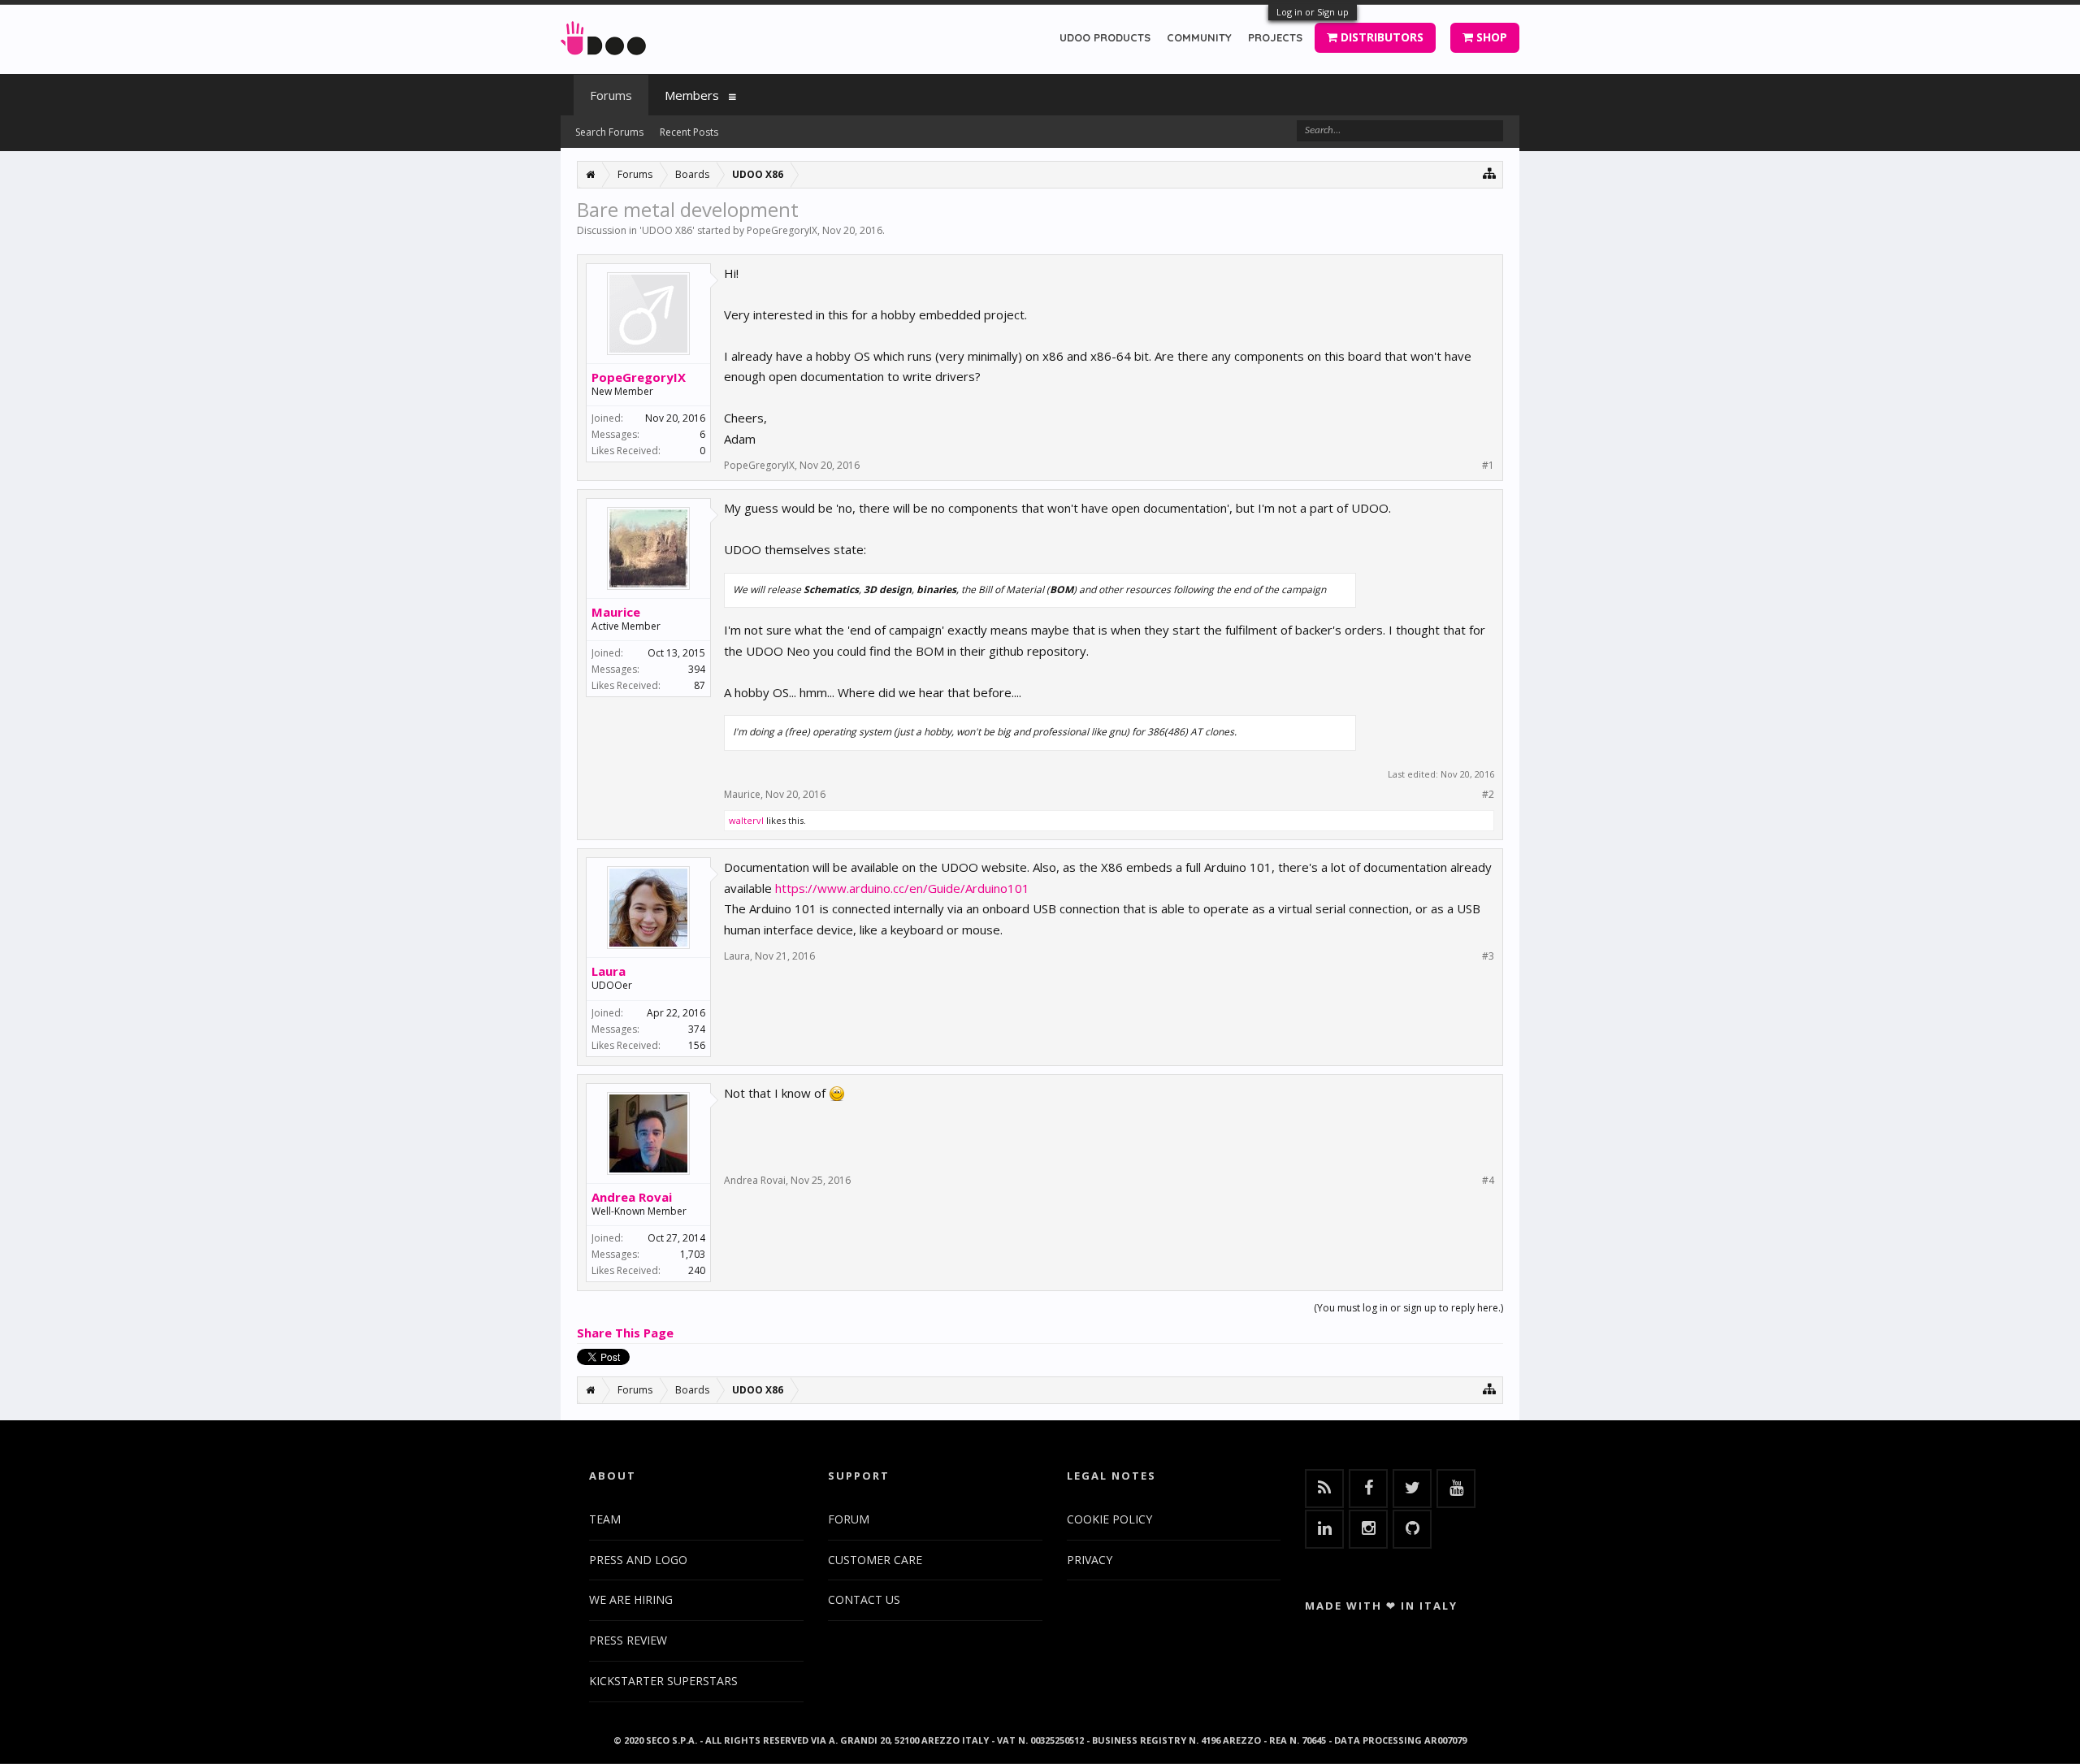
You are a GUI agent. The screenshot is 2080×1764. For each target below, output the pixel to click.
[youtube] (1456, 1489)
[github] (1412, 1529)
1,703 (693, 1254)
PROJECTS (1275, 37)
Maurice (616, 612)
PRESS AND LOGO (638, 1560)
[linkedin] (1324, 1529)
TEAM (605, 1519)
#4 (1488, 1181)
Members (692, 95)
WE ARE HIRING (631, 1599)
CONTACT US (864, 1599)
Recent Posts (689, 132)
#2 (1488, 795)
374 (697, 1029)
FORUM (849, 1519)
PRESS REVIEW (628, 1640)
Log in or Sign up (1313, 12)
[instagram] (1368, 1529)
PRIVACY (1090, 1560)
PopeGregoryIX (782, 230)
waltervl (746, 820)
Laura (609, 971)
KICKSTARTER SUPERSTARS (663, 1681)
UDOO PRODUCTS (1105, 37)
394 (697, 669)
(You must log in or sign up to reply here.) (1408, 1308)
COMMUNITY (1199, 37)
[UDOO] (603, 35)
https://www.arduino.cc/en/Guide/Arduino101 (902, 888)
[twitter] (1412, 1489)
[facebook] (1368, 1489)
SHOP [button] (1490, 37)
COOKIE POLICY (1109, 1519)
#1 (1488, 466)
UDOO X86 (667, 230)
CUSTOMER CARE (875, 1560)
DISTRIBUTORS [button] (1380, 37)
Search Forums (609, 132)
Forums (611, 95)
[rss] (1324, 1489)
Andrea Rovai (632, 1197)
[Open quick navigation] (1490, 173)
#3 (1488, 956)
